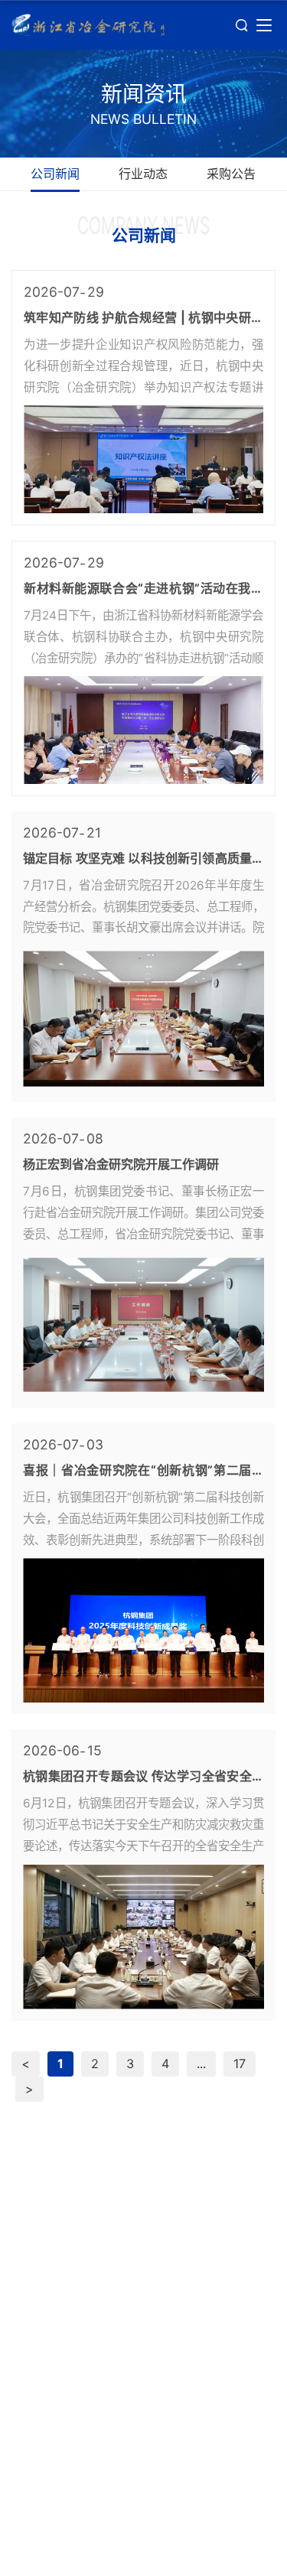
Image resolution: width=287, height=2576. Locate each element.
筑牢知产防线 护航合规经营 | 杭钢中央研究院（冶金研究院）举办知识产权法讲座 (143, 318)
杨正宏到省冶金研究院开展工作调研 (121, 1164)
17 (240, 2064)
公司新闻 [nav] (55, 174)
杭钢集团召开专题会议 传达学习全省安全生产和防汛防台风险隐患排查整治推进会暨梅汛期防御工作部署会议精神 (143, 1777)
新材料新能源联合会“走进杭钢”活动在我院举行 (143, 589)
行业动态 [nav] (143, 174)
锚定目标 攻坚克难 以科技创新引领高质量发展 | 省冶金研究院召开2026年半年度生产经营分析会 (143, 859)
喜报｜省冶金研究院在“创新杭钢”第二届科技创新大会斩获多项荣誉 (143, 1471)
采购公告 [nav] (231, 174)
